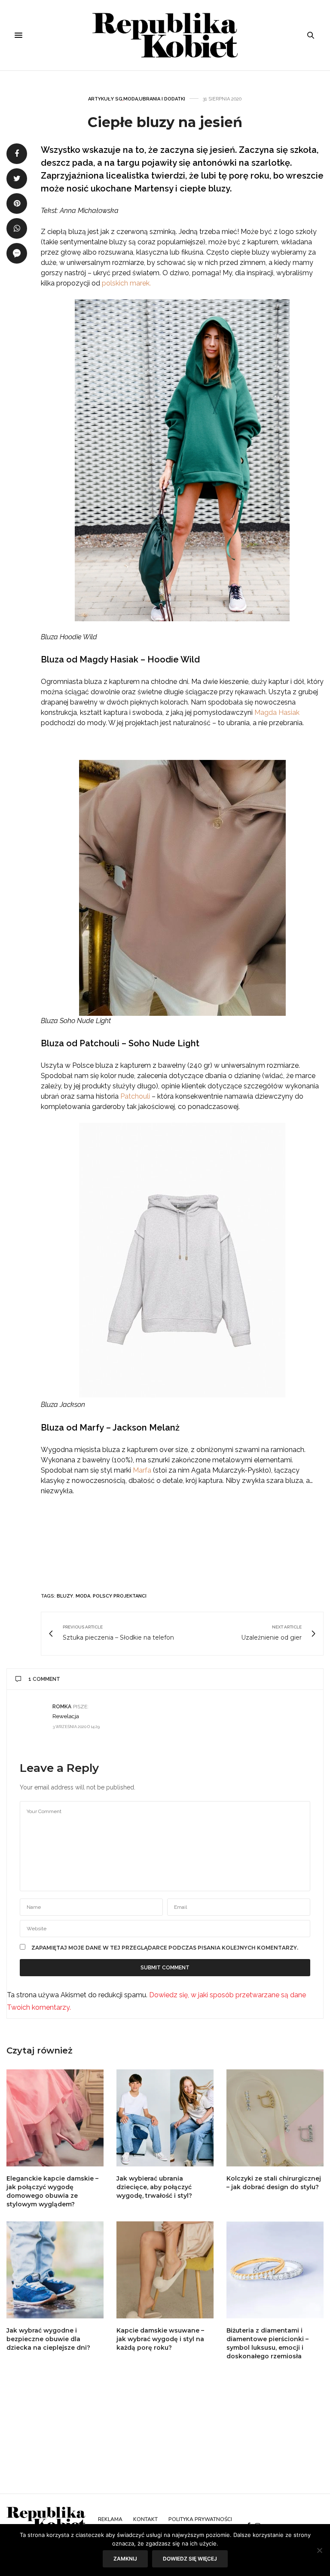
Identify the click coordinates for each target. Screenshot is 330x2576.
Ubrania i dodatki (162, 99)
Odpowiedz (295, 1706)
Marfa (142, 1470)
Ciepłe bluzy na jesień (165, 122)
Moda (131, 99)
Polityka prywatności (200, 2519)
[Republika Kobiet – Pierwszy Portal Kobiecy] (165, 35)
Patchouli (135, 1096)
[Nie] (319, 2550)
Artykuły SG (105, 99)
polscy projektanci (120, 1596)
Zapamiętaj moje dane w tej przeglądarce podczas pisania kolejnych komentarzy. (165, 1948)
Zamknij (125, 2559)
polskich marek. (126, 283)
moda (83, 1596)
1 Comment (44, 1679)
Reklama (110, 2519)
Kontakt (145, 2519)
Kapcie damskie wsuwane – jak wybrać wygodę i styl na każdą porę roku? (160, 2339)
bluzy (65, 1596)
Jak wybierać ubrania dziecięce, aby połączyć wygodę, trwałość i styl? (154, 2187)
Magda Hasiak (277, 712)
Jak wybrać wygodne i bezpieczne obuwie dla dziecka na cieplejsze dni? (48, 2339)
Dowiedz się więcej (190, 2559)
